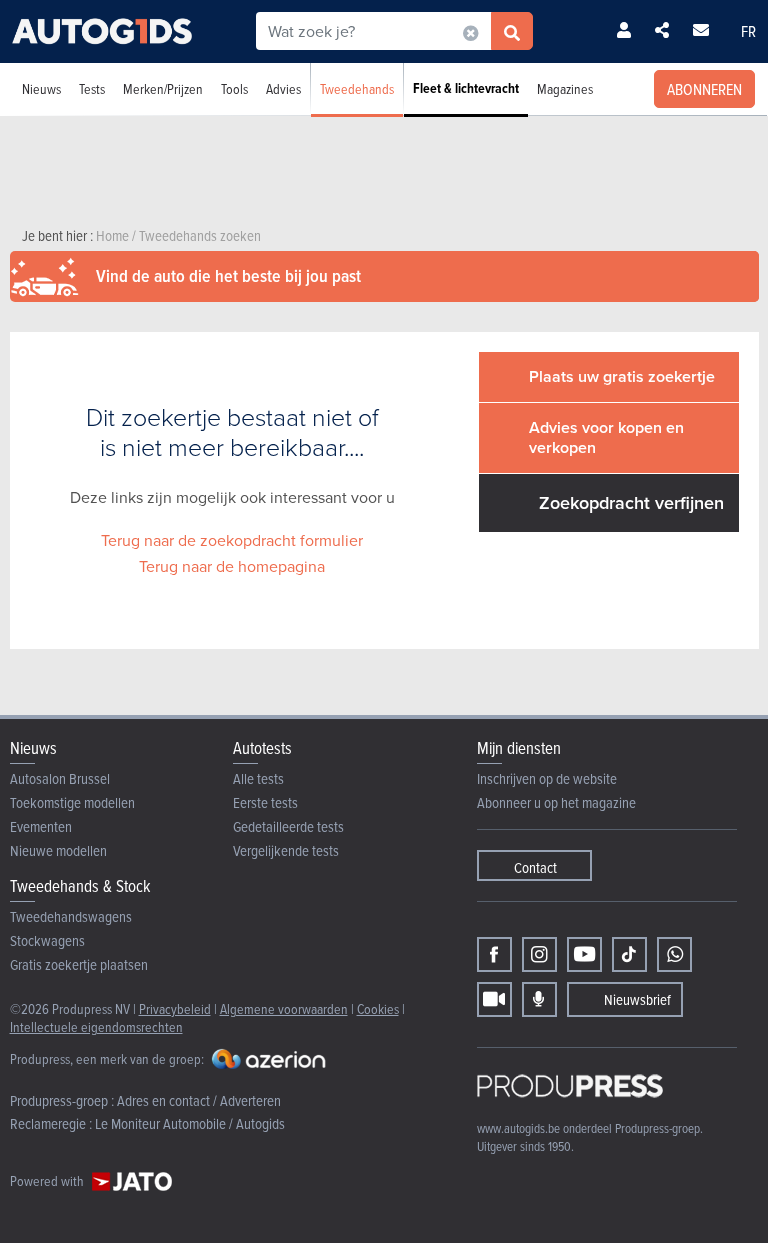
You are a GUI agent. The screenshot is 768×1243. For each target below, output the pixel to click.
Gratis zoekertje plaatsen (79, 964)
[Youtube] (584, 954)
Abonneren (704, 89)
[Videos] (494, 999)
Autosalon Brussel (60, 778)
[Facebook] (494, 954)
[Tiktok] (629, 954)
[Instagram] (539, 954)
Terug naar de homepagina (232, 566)
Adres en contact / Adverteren (199, 1100)
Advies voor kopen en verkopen (606, 437)
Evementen (41, 826)
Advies (283, 88)
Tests (92, 88)
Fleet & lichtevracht (466, 88)
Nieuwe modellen (58, 850)
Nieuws (41, 88)
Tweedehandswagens (71, 916)
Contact (535, 867)
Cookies (378, 1008)
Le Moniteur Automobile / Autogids (190, 1123)
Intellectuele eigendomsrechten (96, 1026)
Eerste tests (265, 802)
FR (748, 31)
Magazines (565, 88)
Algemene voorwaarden (284, 1008)
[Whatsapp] (674, 954)
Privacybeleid (175, 1008)
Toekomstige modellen (72, 802)
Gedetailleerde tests (288, 826)
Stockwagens (47, 940)
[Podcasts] (539, 999)
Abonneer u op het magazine (556, 802)
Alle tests (258, 778)
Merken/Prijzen (163, 88)
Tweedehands (357, 88)
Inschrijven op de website (547, 778)
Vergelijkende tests (286, 850)
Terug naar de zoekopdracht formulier (232, 540)
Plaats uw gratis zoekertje (622, 376)
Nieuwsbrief (637, 999)
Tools (234, 88)
